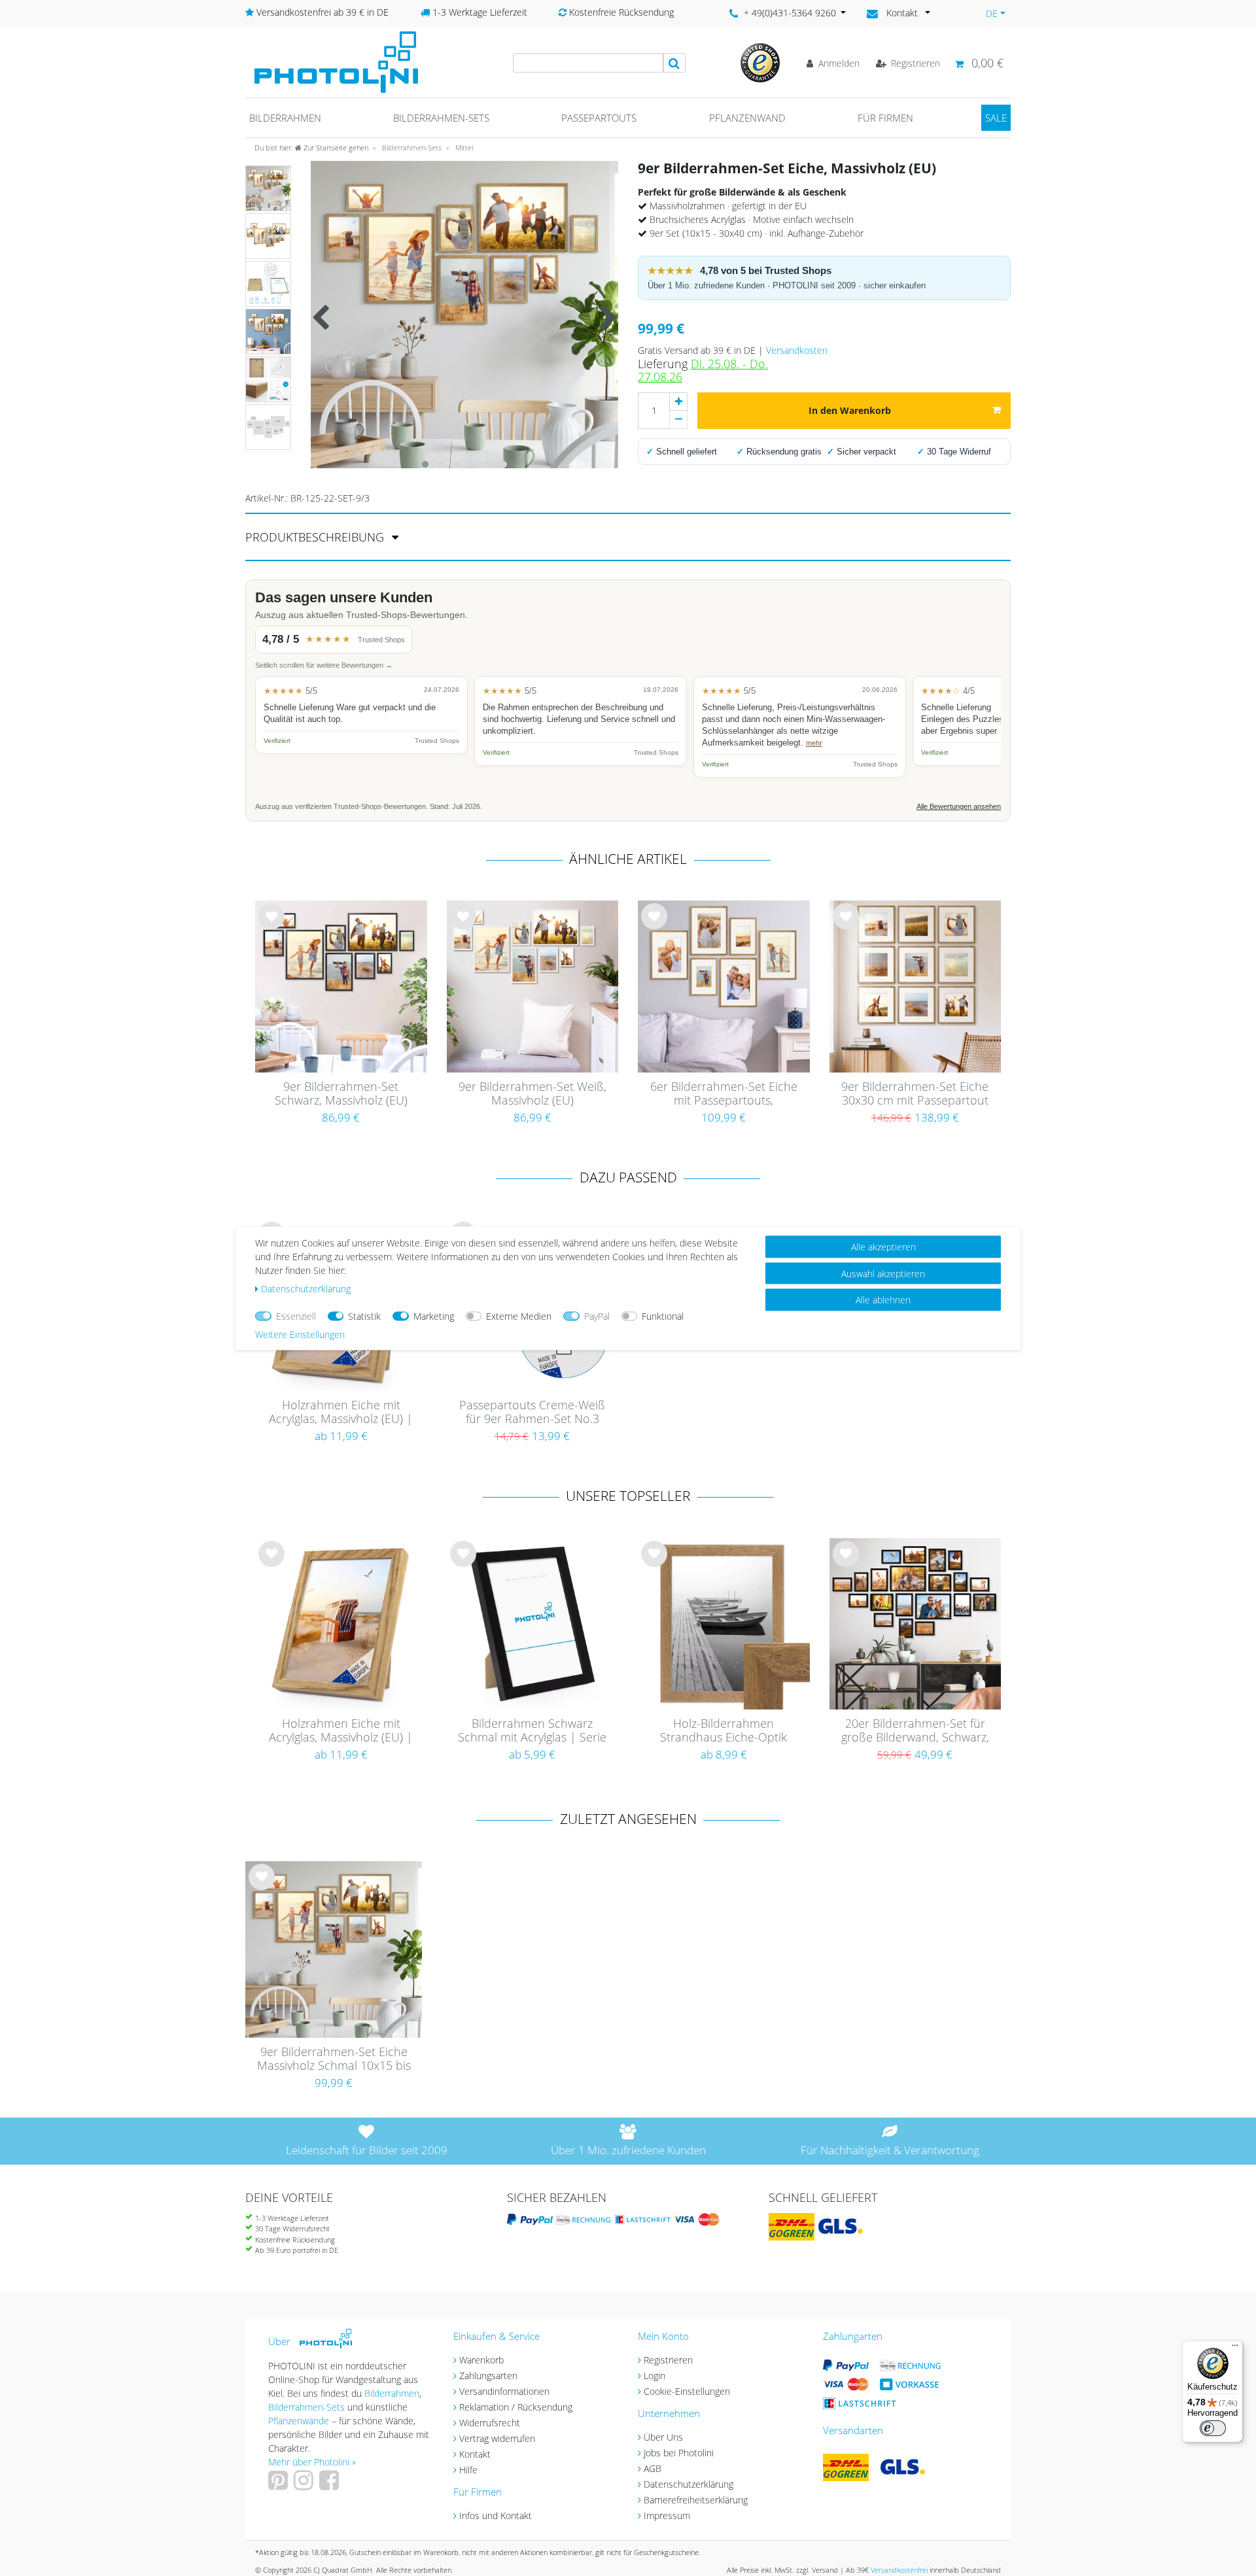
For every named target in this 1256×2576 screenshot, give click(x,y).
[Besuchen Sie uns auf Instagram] (305, 2485)
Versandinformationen (504, 2391)
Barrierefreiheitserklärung (696, 2500)
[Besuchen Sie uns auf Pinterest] (280, 2485)
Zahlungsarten (488, 2376)
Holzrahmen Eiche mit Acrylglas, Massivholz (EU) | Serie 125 (341, 1413)
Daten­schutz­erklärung (306, 1288)
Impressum (667, 2516)
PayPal (597, 1315)
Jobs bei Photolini (679, 2453)
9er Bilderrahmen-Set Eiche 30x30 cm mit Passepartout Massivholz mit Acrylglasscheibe (915, 1094)
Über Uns (663, 2437)
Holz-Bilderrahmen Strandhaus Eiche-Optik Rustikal (724, 1731)
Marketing (434, 1315)
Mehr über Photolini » (312, 2462)
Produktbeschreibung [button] (316, 537)
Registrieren (668, 2360)
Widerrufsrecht (490, 2423)
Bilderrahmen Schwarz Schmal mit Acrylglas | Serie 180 (532, 1731)
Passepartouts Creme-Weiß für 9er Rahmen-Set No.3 (532, 1412)
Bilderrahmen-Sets (441, 118)
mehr (814, 743)
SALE (996, 118)
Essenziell (296, 1315)
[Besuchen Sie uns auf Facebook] (331, 2485)
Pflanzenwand (747, 118)
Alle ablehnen (883, 1299)
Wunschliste (272, 927)
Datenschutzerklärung (689, 2484)
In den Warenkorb (850, 410)
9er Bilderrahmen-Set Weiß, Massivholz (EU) (532, 1094)
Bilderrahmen (285, 118)
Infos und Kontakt (496, 2516)
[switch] (1213, 2428)
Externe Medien (519, 1315)
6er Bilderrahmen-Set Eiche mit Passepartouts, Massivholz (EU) (724, 1094)
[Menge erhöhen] (678, 402)
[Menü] (1235, 2348)
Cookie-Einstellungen (687, 2391)
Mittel (463, 147)
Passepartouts (599, 118)
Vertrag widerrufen (497, 2438)
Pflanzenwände (300, 2421)
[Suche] (674, 63)
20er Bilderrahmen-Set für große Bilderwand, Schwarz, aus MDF (915, 1731)
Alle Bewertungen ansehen (959, 806)
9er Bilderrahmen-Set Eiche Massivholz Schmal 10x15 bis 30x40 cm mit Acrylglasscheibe (334, 2059)
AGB (653, 2468)
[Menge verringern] (678, 420)
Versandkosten (797, 350)
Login (654, 2376)
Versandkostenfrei (899, 2570)
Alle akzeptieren (883, 1246)
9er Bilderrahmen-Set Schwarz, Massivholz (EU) (341, 1094)
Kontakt (475, 2454)
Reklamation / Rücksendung (516, 2407)
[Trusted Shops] (760, 62)
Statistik (364, 1315)
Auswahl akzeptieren (883, 1273)
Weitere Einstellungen (300, 1334)
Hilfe (468, 2470)
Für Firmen (885, 118)
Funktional (663, 1315)
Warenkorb (481, 2360)
